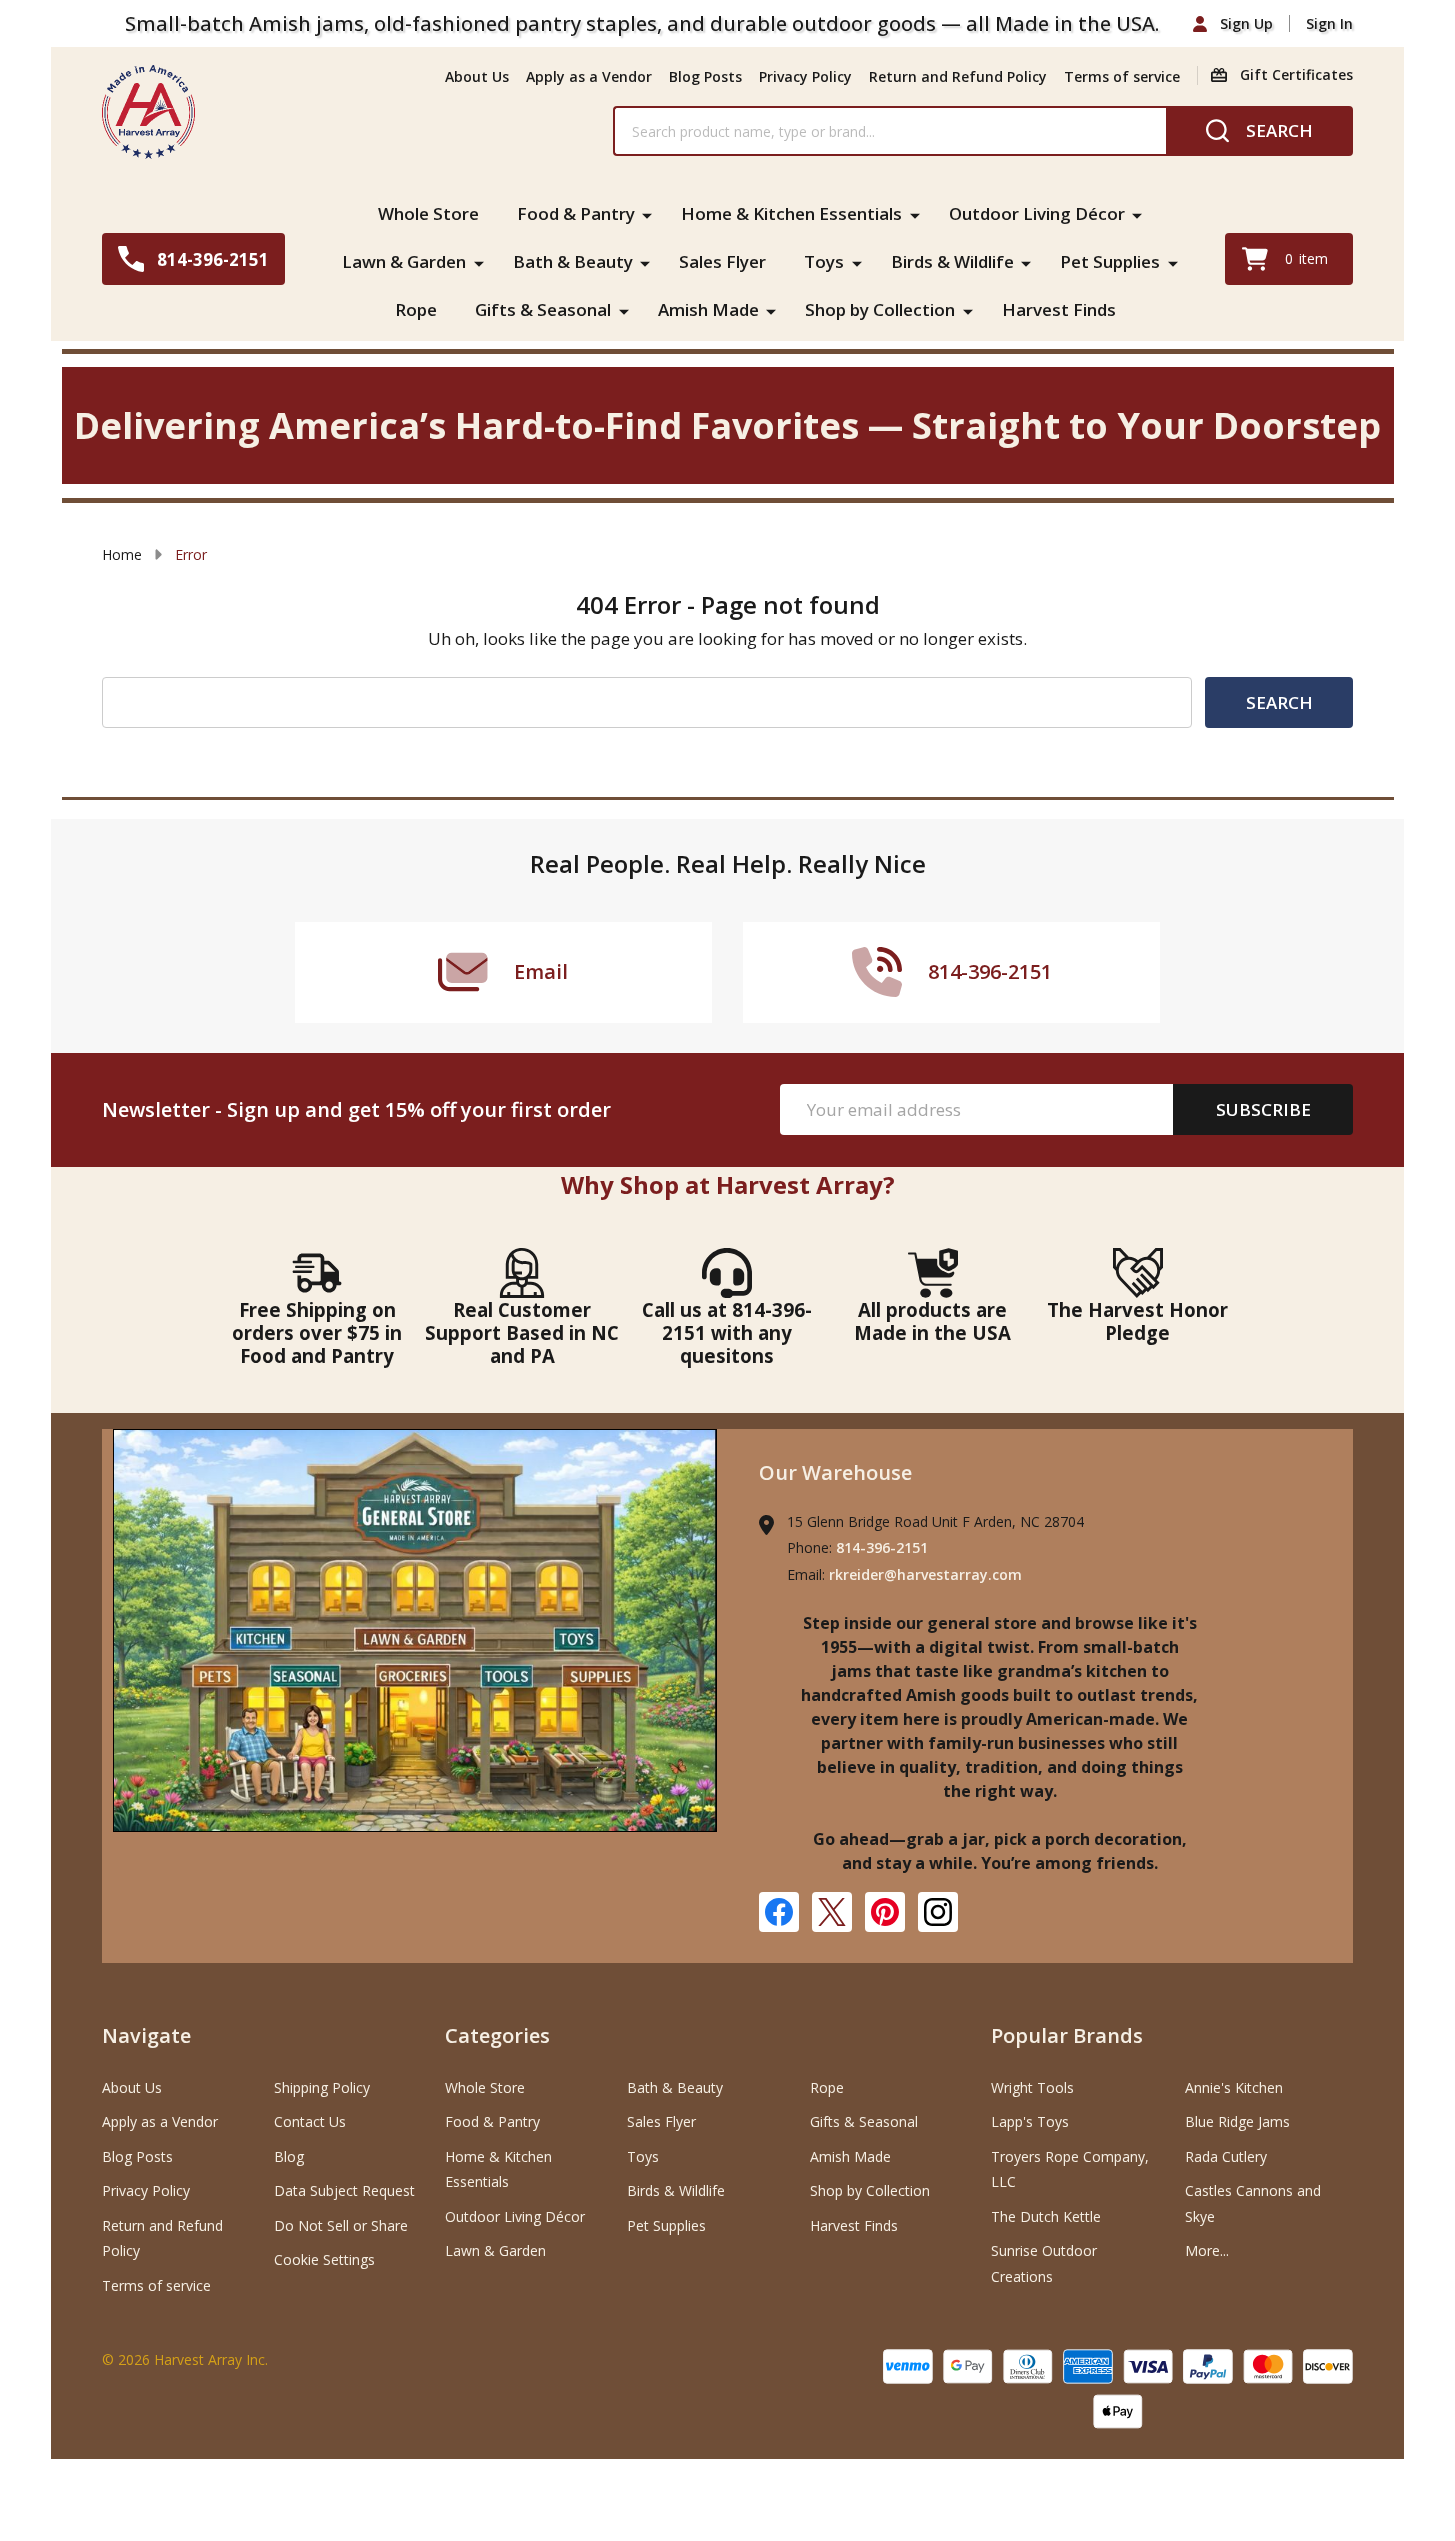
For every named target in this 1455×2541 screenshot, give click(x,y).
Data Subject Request (344, 2190)
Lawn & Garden (404, 261)
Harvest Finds (1059, 309)
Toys (824, 261)
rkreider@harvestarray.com (925, 1574)
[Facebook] (779, 1912)
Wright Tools (1032, 2087)
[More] (647, 214)
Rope (416, 309)
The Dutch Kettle (1046, 2216)
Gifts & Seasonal (543, 309)
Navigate (146, 2035)
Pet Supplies (1110, 261)
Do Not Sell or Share (341, 2225)
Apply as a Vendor (589, 76)
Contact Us (310, 2121)
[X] (832, 1912)
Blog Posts (705, 76)
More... (1207, 2250)
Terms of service (1122, 76)
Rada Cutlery (1226, 2156)
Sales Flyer (722, 261)
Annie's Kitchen (1234, 2087)
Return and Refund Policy (958, 76)
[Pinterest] (885, 1912)
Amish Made (708, 309)
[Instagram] (938, 1912)
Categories (497, 2035)
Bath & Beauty (573, 261)
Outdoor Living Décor (1037, 213)
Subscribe (1263, 1109)
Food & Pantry (576, 213)
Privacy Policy (805, 76)
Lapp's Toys (1030, 2121)
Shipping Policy (322, 2087)
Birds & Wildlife (952, 261)
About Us (477, 76)
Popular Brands (1067, 2035)
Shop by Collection (880, 309)
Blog (289, 2156)
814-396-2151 (882, 1547)
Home (122, 554)
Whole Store (428, 213)
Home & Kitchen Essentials (791, 213)
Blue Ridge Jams (1237, 2121)
